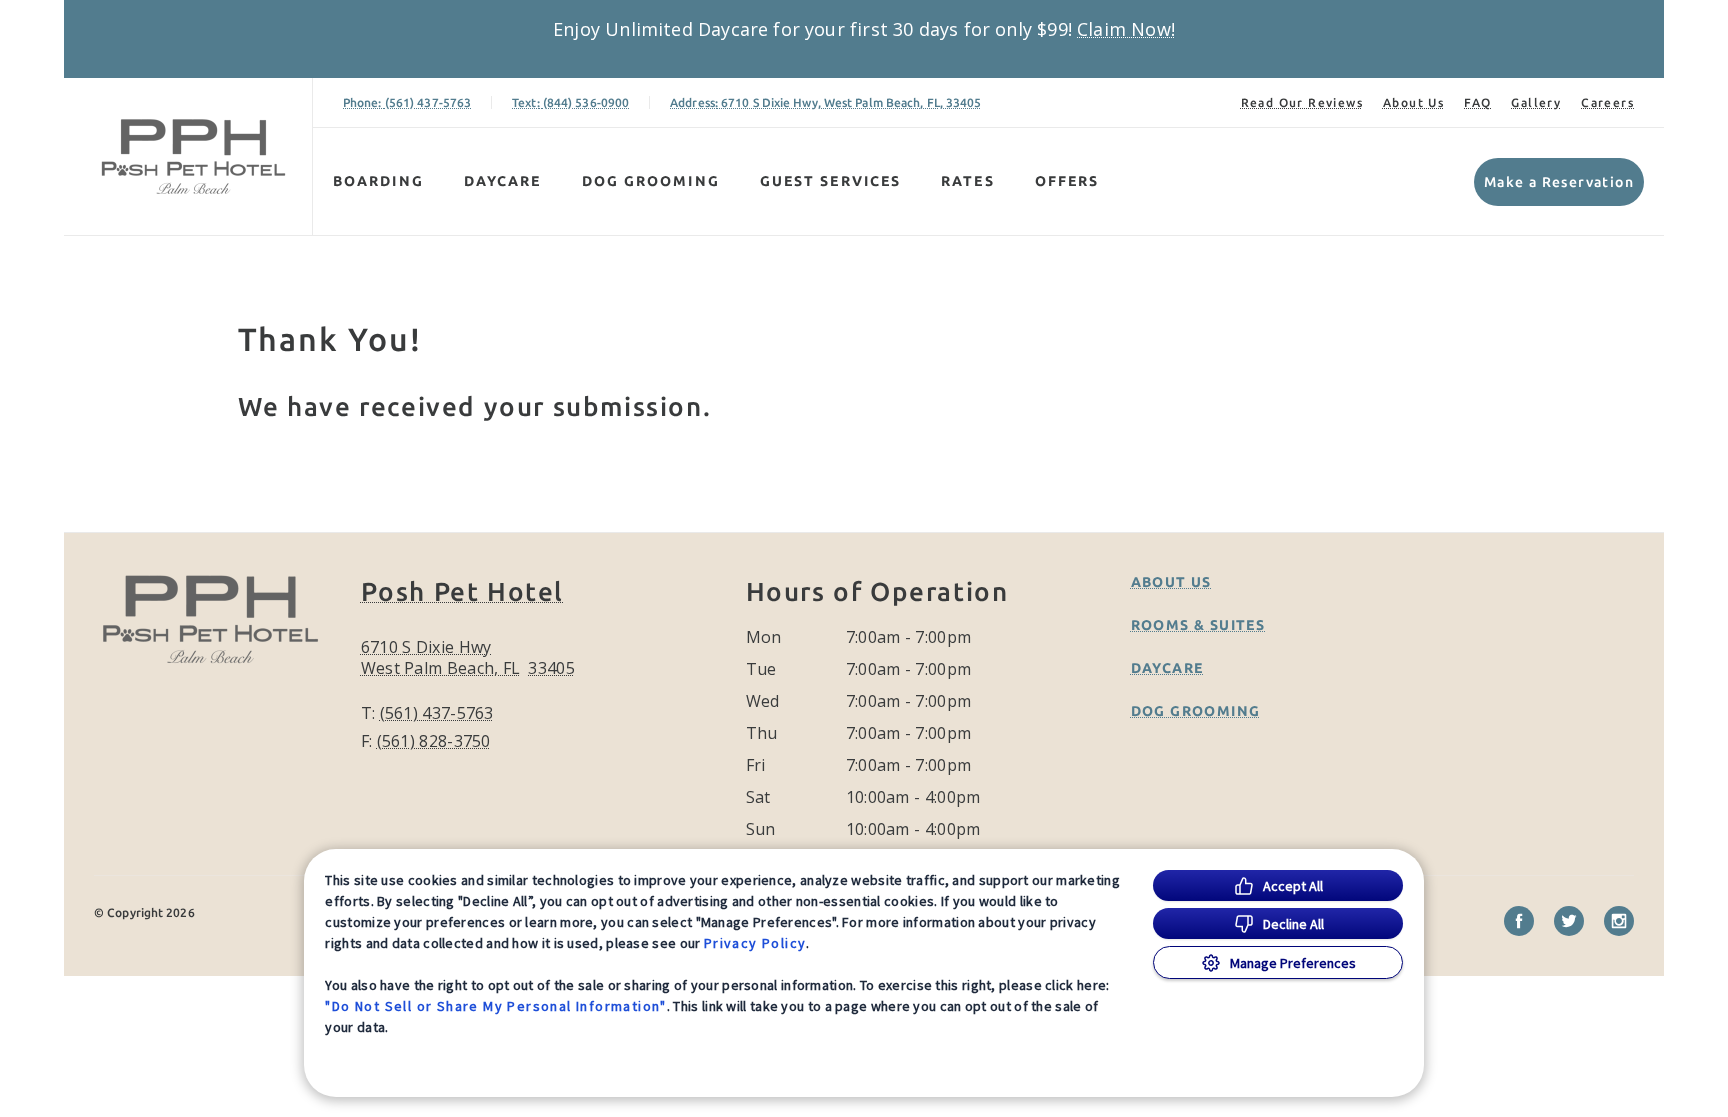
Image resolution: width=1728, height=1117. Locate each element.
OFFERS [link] (1067, 181)
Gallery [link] (1536, 102)
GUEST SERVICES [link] (830, 181)
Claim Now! (1126, 29)
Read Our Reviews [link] (1302, 102)
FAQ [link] (1477, 102)
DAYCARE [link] (1167, 668)
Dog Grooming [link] (1196, 711)
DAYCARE (503, 181)
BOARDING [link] (378, 181)
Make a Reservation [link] (1559, 182)
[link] (193, 156)
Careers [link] (1607, 102)
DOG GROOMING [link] (651, 181)
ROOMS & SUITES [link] (1198, 625)
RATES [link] (968, 181)
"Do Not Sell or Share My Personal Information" (495, 1006)
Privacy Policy (755, 943)
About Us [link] (1413, 102)
